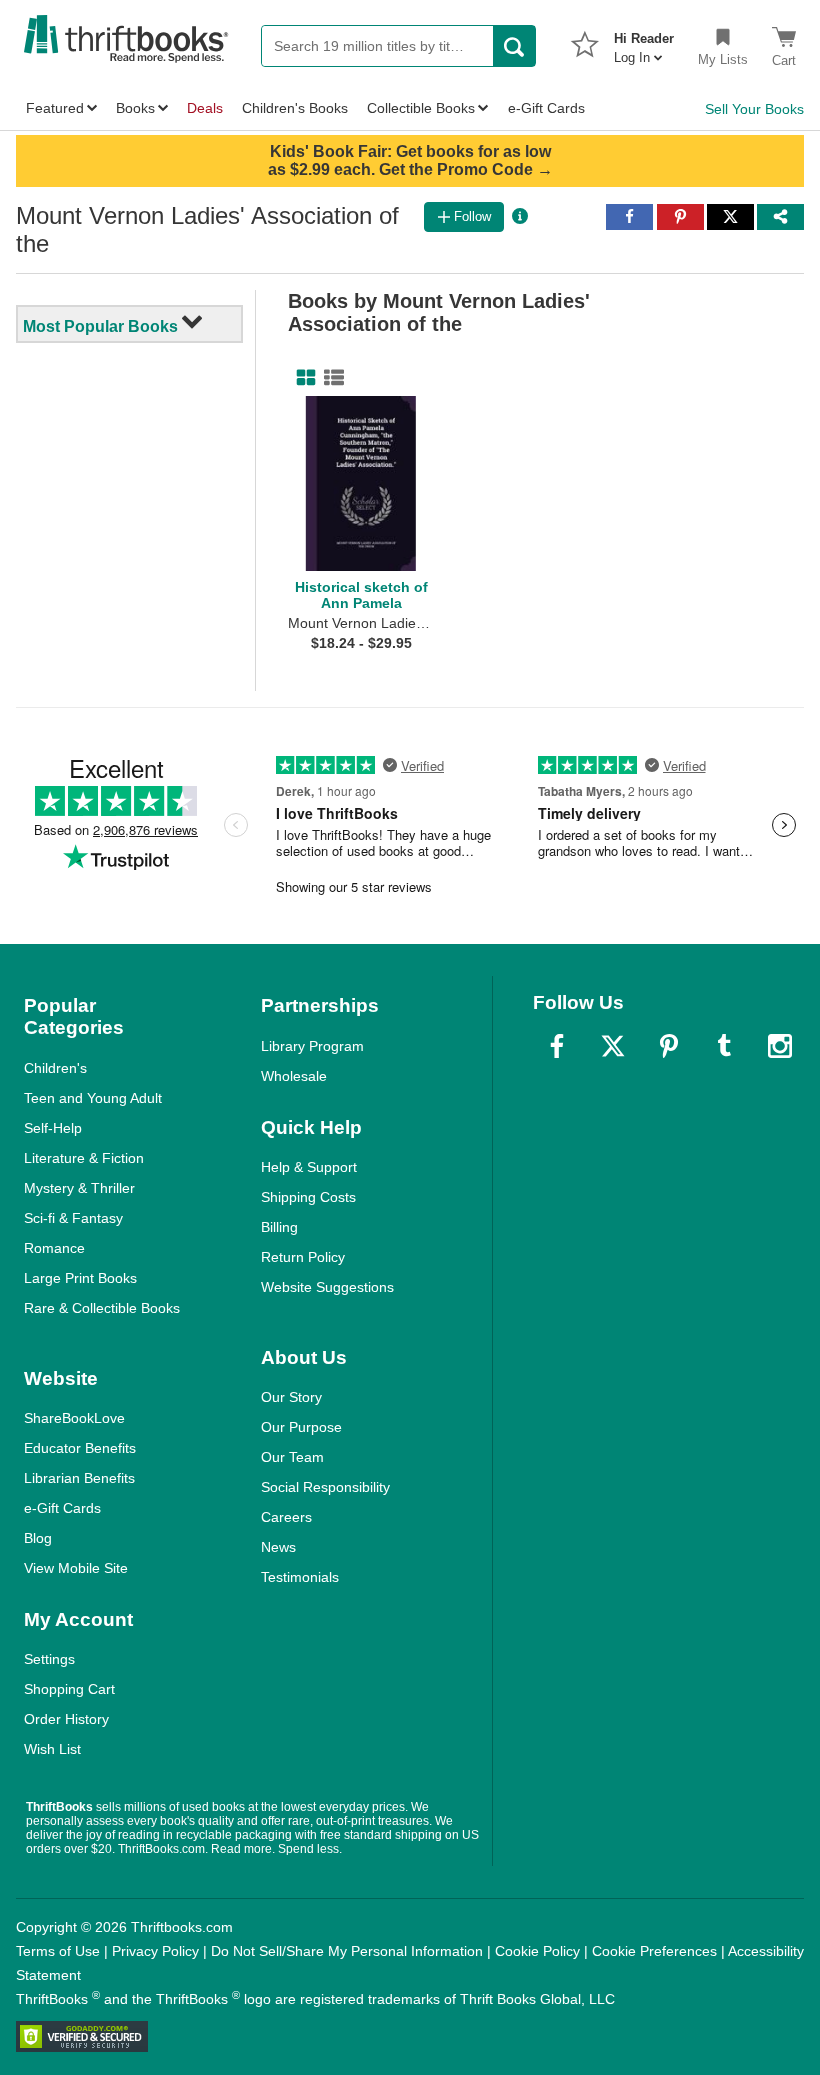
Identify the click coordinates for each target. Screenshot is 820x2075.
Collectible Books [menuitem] (421, 108)
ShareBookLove (74, 1418)
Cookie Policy (537, 1951)
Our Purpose (301, 1427)
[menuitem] (644, 42)
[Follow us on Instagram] (780, 1046)
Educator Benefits (80, 1448)
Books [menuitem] (135, 108)
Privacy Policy (155, 1951)
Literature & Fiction (84, 1158)
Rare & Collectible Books (102, 1308)
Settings (49, 1659)
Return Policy (303, 1257)
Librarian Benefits (79, 1478)
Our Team (292, 1457)
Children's (55, 1068)
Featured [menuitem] (55, 108)
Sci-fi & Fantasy (73, 1218)
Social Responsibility (325, 1487)
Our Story (291, 1397)
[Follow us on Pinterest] (669, 1046)
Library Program (312, 1046)
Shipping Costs (308, 1197)
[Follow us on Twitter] (613, 1046)
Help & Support (309, 1167)
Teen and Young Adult (93, 1098)
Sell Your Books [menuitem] (754, 109)
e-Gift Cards (62, 1508)
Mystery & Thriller (79, 1188)
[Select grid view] (302, 378)
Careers (286, 1517)
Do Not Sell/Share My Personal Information (347, 1951)
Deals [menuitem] (205, 108)
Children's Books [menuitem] (295, 108)
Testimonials (300, 1577)
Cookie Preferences (654, 1951)
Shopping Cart (69, 1689)
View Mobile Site (76, 1568)
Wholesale (294, 1076)
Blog (38, 1538)
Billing (279, 1227)
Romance (54, 1248)
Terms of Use (58, 1951)
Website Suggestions (327, 1287)
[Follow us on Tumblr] (724, 1046)
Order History (66, 1719)
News (278, 1547)
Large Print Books (80, 1278)
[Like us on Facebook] (557, 1046)
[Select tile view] (330, 378)
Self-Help (53, 1128)
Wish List (52, 1749)
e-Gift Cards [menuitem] (546, 108)
